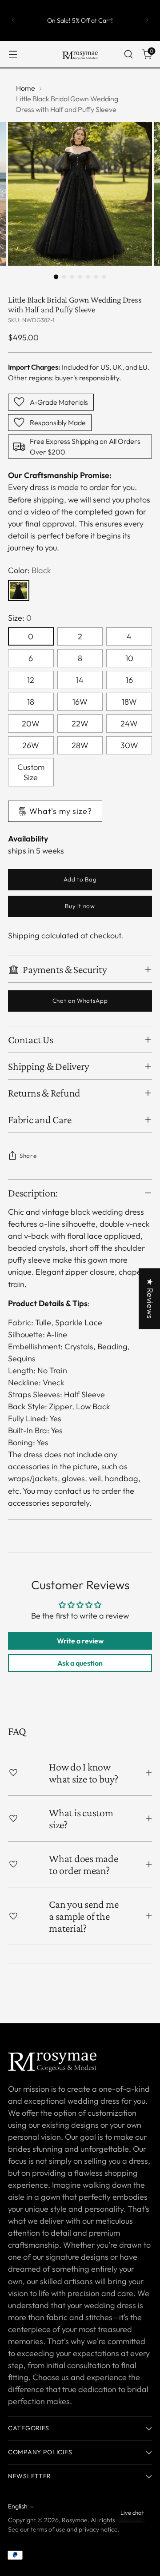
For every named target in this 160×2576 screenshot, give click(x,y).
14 (80, 680)
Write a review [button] (80, 1641)
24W (129, 724)
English (18, 2506)
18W (129, 702)
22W (80, 724)
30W (129, 745)
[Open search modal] (128, 54)
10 (129, 658)
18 (31, 702)
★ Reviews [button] (150, 1299)
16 (129, 680)
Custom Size (31, 772)
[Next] (147, 20)
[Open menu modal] (13, 54)
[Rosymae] (80, 54)
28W (80, 745)
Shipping (24, 935)
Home (26, 88)
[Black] (19, 590)
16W (80, 702)
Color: (30, 570)
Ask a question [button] (80, 1663)
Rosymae (75, 2520)
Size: (20, 618)
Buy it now (80, 906)
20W (31, 724)
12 (31, 680)
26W (31, 745)
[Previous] (13, 20)
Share (28, 1156)
